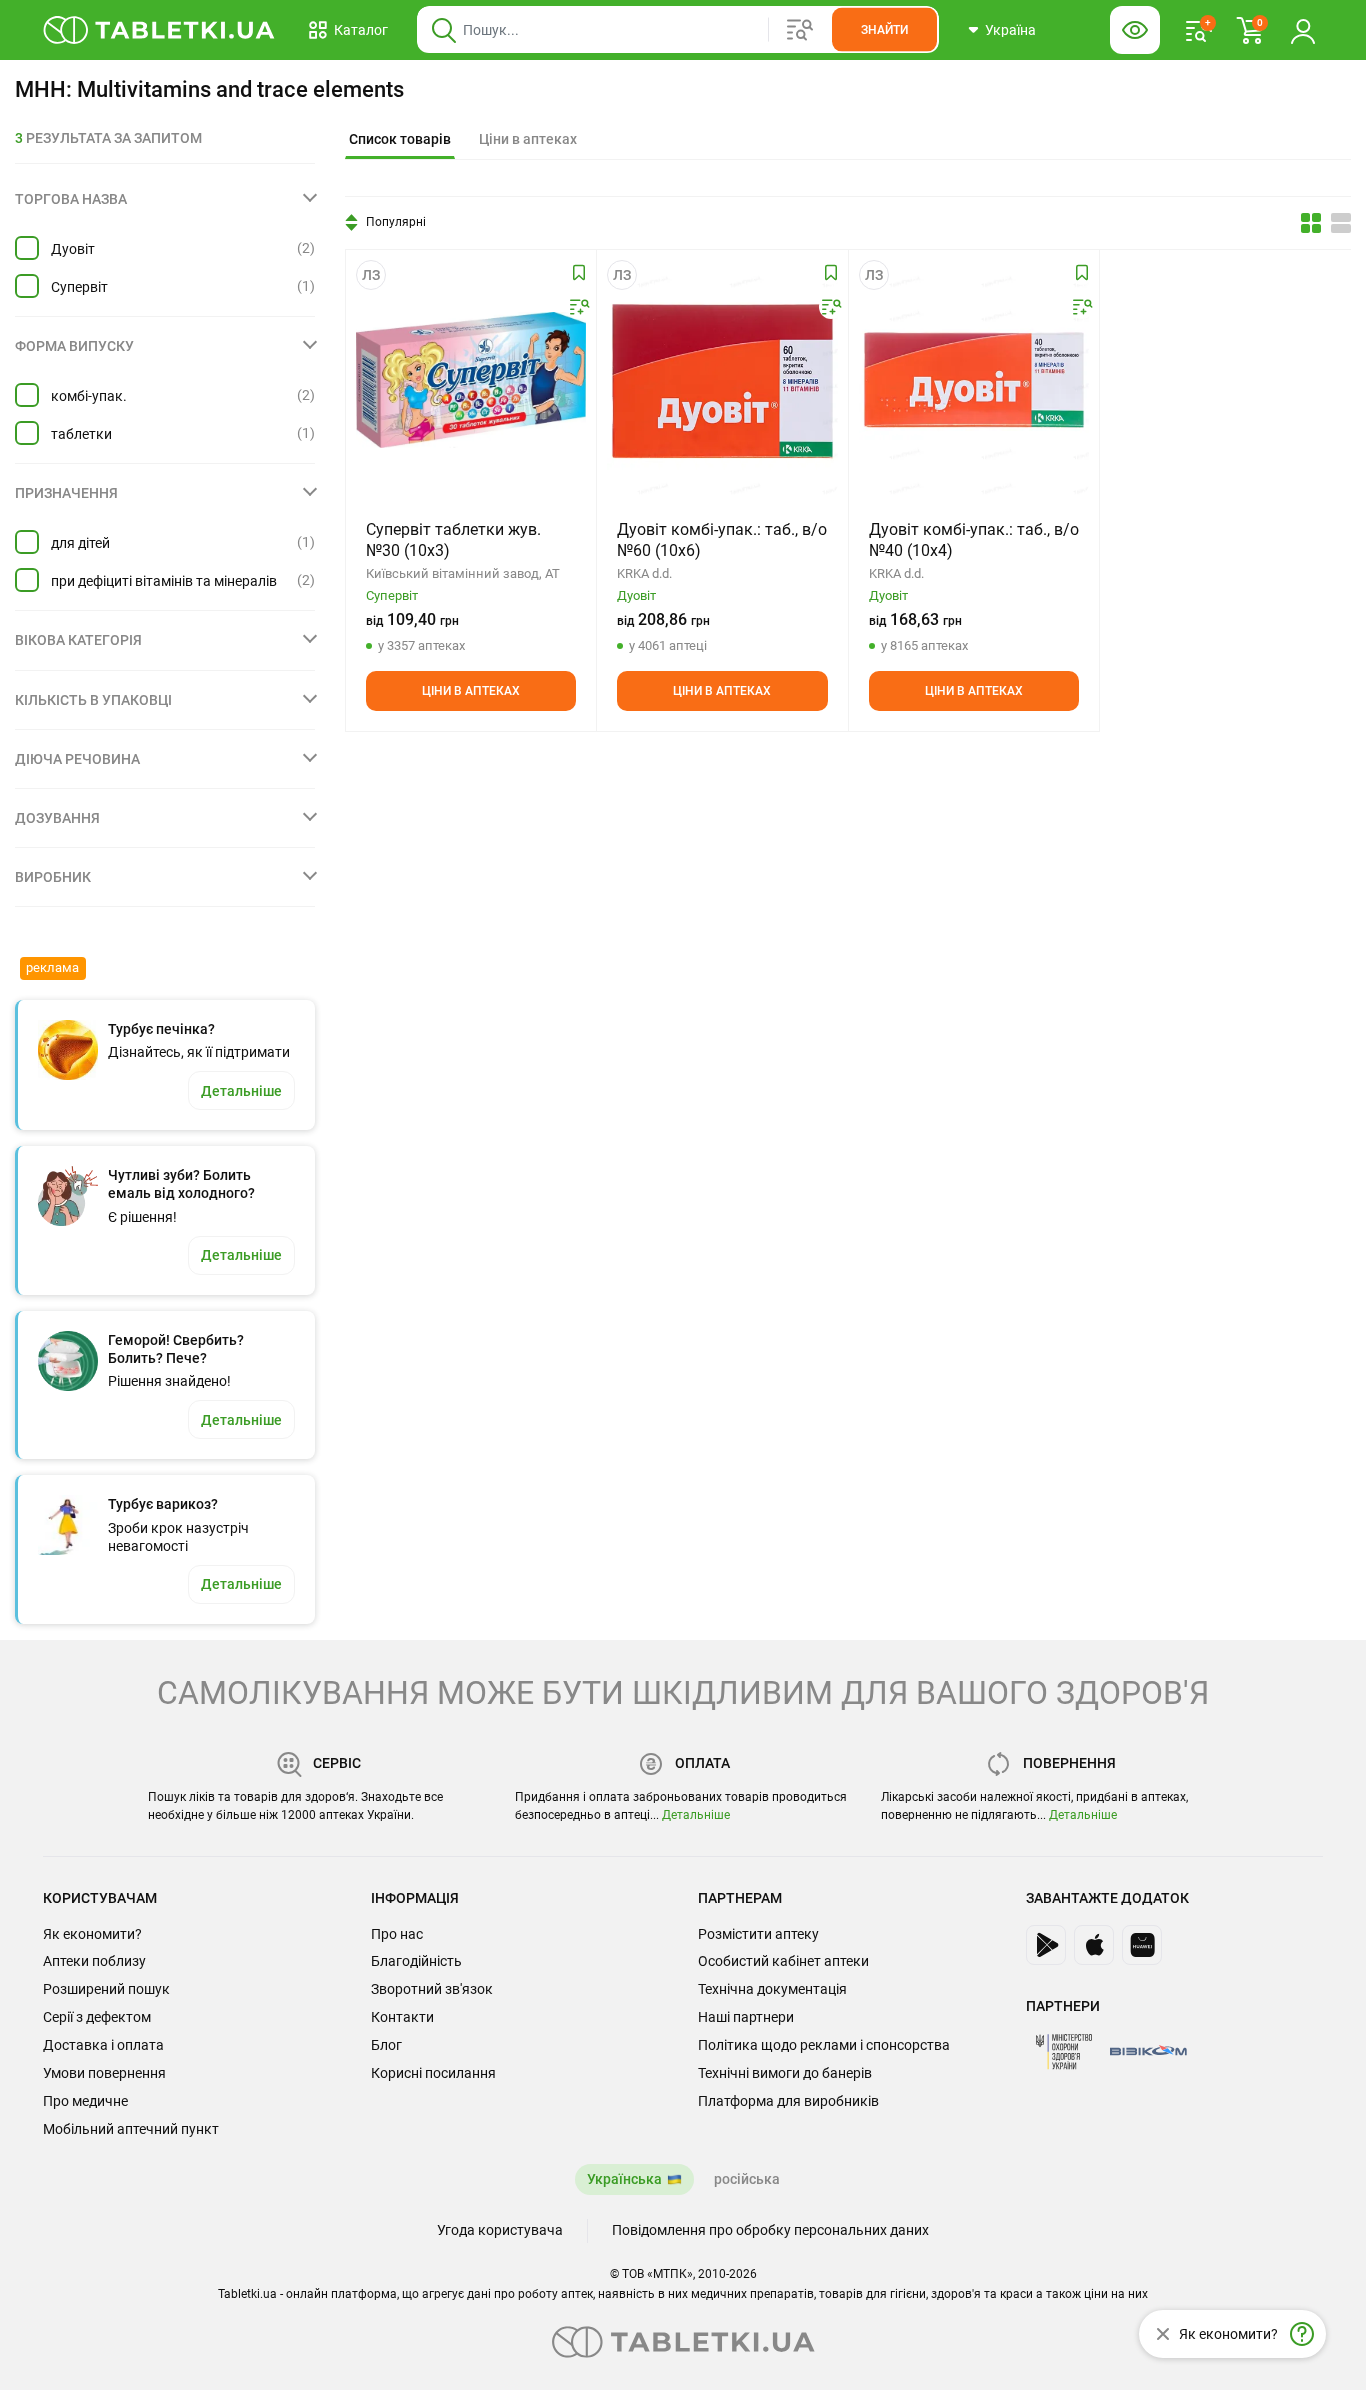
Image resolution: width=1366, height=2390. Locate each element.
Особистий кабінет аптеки (783, 1961)
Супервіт (79, 287)
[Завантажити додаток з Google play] (1046, 1945)
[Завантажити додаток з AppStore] (1094, 1945)
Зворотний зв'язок (432, 1989)
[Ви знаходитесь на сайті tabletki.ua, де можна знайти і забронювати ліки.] (159, 30)
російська (747, 2179)
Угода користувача (500, 2230)
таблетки (81, 434)
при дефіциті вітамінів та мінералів (164, 581)
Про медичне (85, 2101)
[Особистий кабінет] (1303, 30)
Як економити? (92, 1934)
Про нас (397, 1934)
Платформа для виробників (788, 2101)
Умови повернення (104, 2073)
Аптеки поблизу (94, 1961)
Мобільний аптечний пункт (131, 2129)
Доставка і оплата (103, 2045)
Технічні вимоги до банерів (785, 2073)
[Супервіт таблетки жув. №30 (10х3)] (471, 380)
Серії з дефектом (97, 2017)
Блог (386, 2045)
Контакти (402, 2017)
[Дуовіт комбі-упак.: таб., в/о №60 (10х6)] (722, 380)
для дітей (80, 543)
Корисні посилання (433, 2073)
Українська (624, 2179)
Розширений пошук (106, 1989)
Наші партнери (746, 2017)
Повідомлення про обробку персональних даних (770, 2230)
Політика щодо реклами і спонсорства (824, 2045)
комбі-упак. (89, 396)
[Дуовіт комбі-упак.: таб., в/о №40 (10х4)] (974, 380)
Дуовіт (73, 249)
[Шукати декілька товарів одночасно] (800, 30)
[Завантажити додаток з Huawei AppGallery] (1142, 1945)
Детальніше (696, 1815)
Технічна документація (772, 1989)
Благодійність (416, 1961)
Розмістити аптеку (758, 1934)
